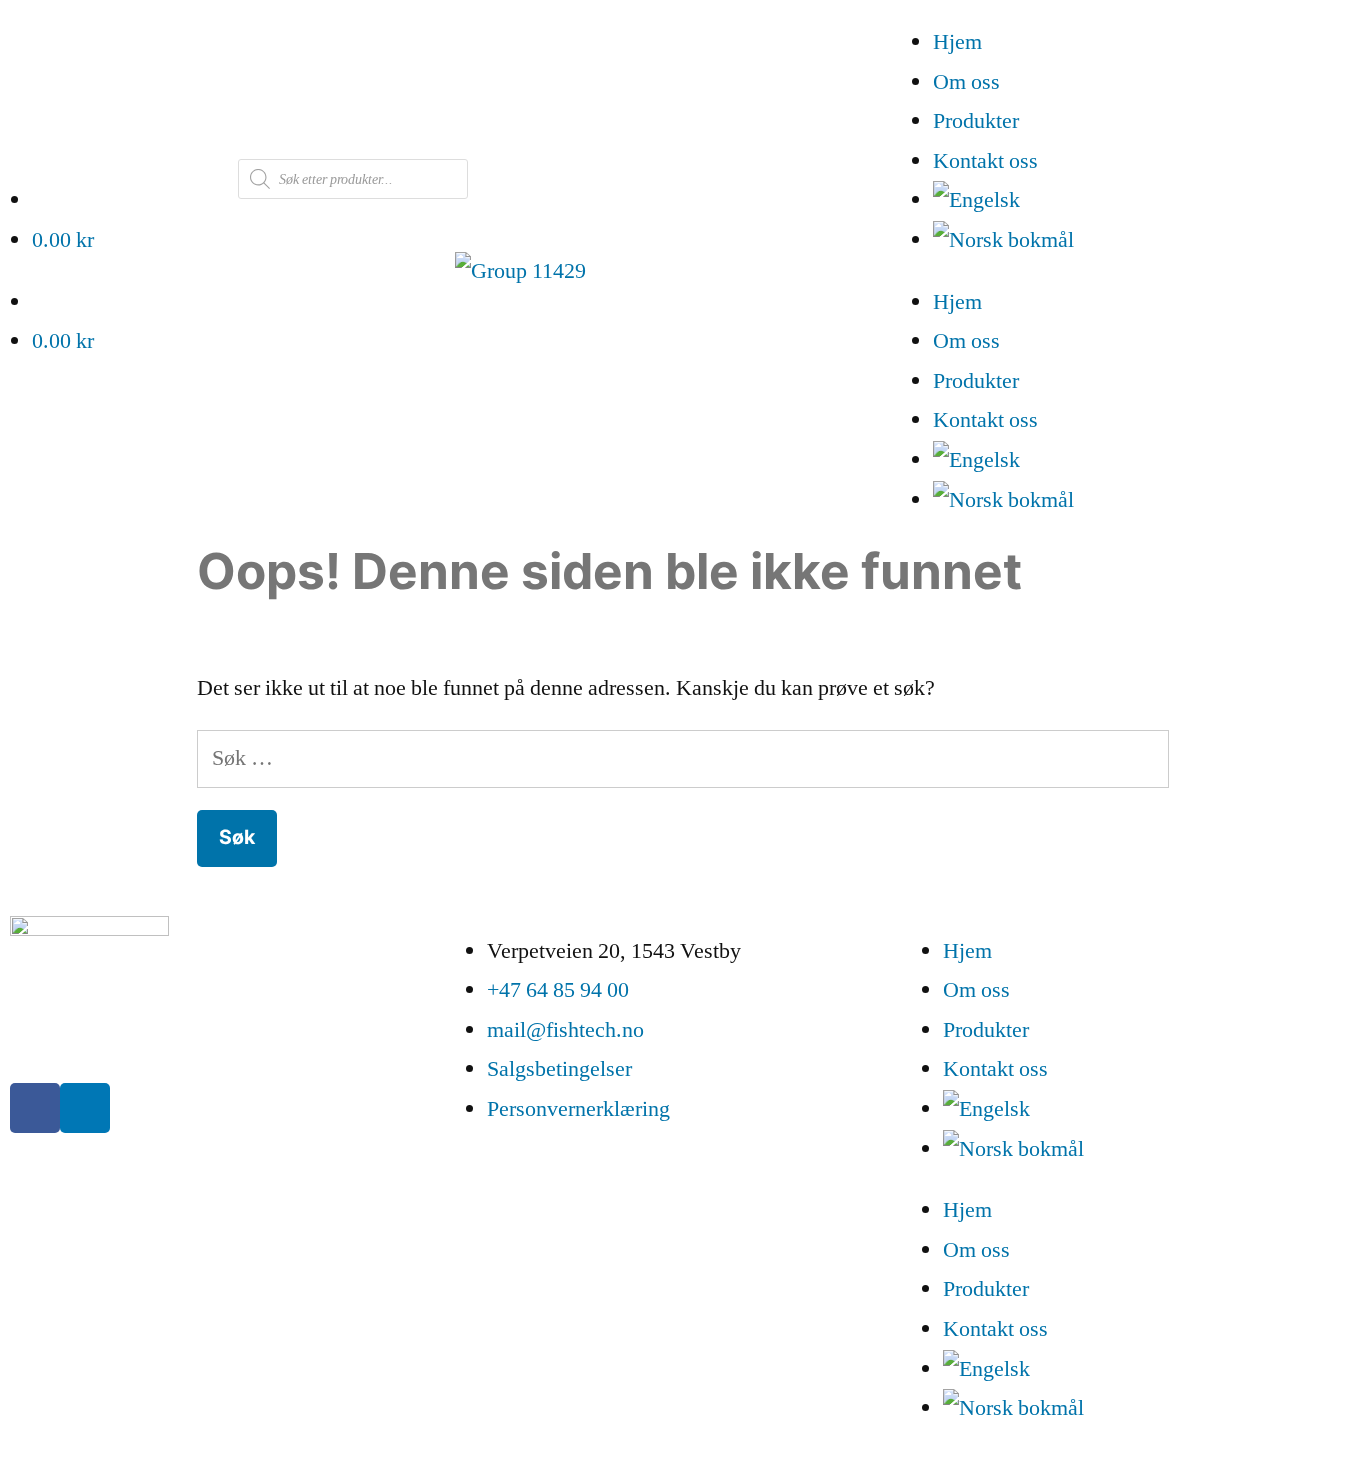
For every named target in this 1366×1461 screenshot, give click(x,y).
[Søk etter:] (683, 758)
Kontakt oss (985, 161)
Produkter (976, 121)
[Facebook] (35, 1108)
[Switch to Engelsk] (1149, 201)
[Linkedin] (85, 1108)
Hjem (957, 42)
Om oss (966, 82)
